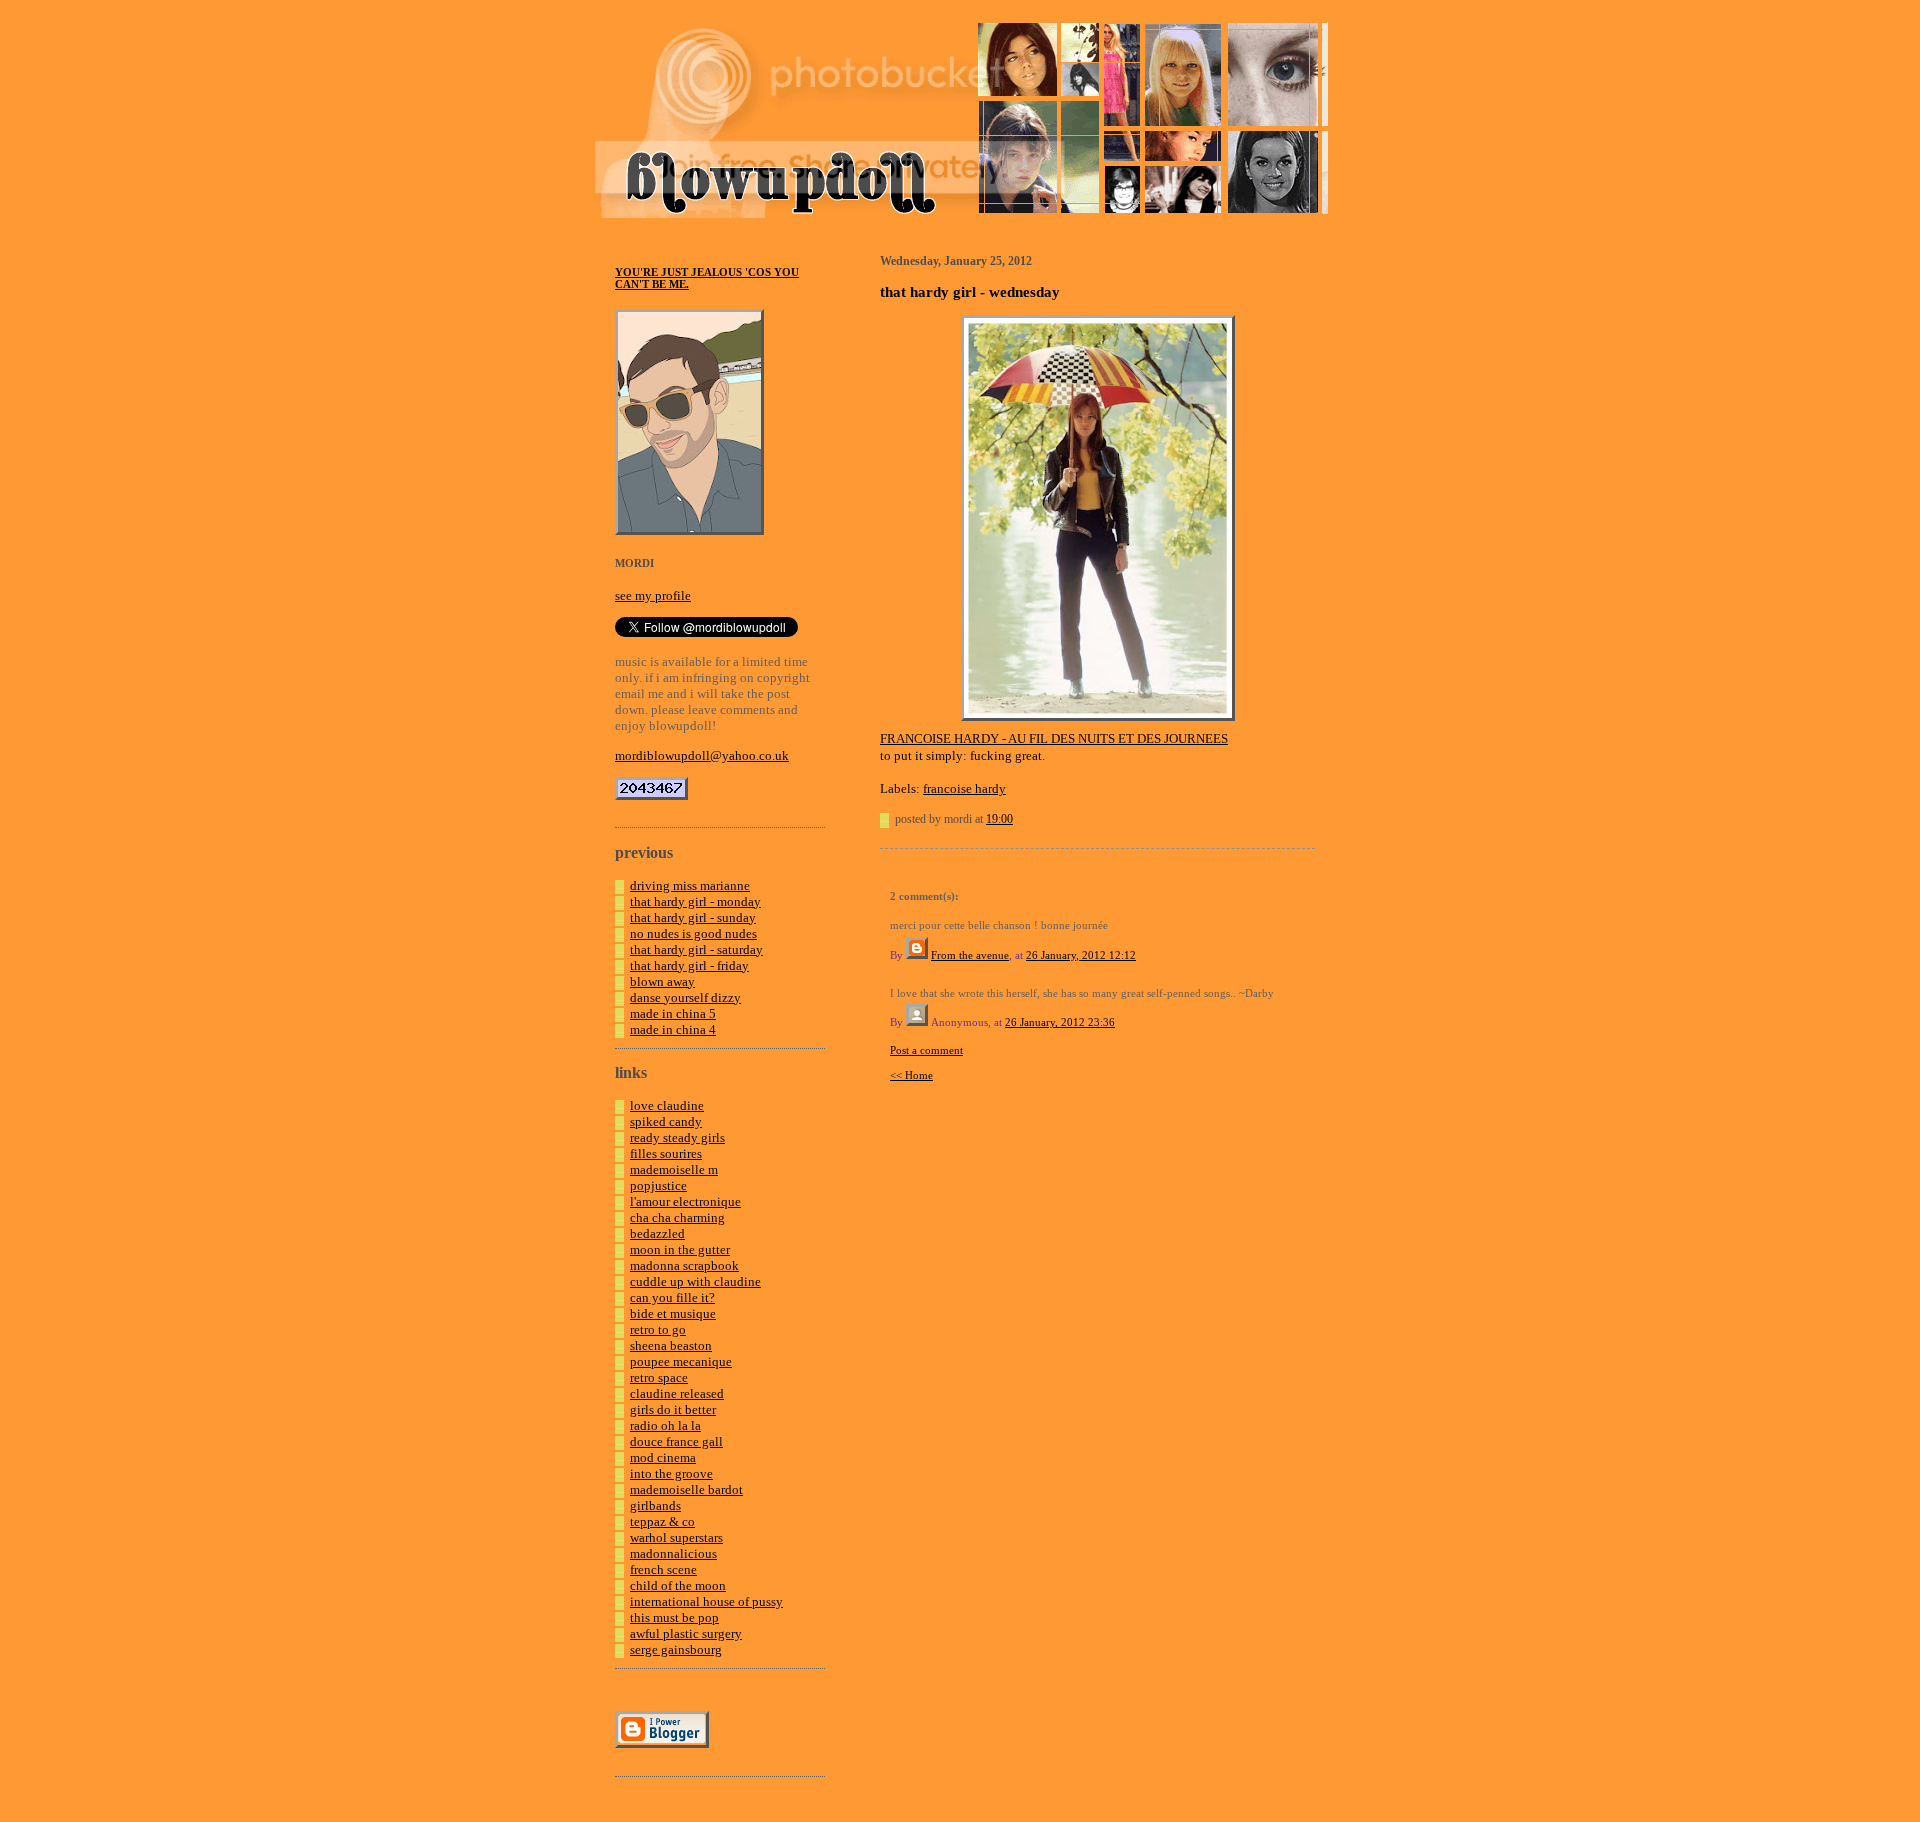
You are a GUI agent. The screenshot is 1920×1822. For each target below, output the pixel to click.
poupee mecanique (681, 1361)
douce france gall (676, 1441)
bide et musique (673, 1313)
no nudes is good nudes (693, 933)
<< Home (911, 1075)
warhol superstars (676, 1537)
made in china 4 (673, 1029)
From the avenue (970, 955)
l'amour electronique (685, 1201)
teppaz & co (662, 1521)
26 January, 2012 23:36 (1060, 1022)
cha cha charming (677, 1217)
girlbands (655, 1505)
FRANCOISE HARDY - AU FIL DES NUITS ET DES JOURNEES (1054, 738)
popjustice (658, 1185)
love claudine (667, 1105)
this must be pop (674, 1617)
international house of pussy (706, 1601)
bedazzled (657, 1233)
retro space (659, 1377)
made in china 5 (673, 1013)
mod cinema (663, 1457)
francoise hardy (964, 788)
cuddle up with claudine (695, 1281)
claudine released (677, 1393)
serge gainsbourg (676, 1649)
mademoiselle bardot (686, 1489)
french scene (663, 1569)
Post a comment (926, 1050)
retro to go (658, 1329)
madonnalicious (673, 1553)
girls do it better (673, 1409)
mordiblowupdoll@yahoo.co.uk (702, 755)
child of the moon (678, 1585)
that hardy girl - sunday (693, 917)
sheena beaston (671, 1345)
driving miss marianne (690, 885)
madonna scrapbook (684, 1265)
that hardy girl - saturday (696, 949)
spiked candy (666, 1121)
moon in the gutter (680, 1249)
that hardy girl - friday (689, 965)
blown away (662, 981)
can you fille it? (672, 1297)
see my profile (653, 595)
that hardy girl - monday (695, 901)
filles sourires (666, 1153)
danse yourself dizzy (685, 997)
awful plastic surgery (686, 1633)
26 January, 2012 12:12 (1081, 955)
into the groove (671, 1473)
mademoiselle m (674, 1169)
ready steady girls (677, 1137)
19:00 (999, 819)
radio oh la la (665, 1425)
